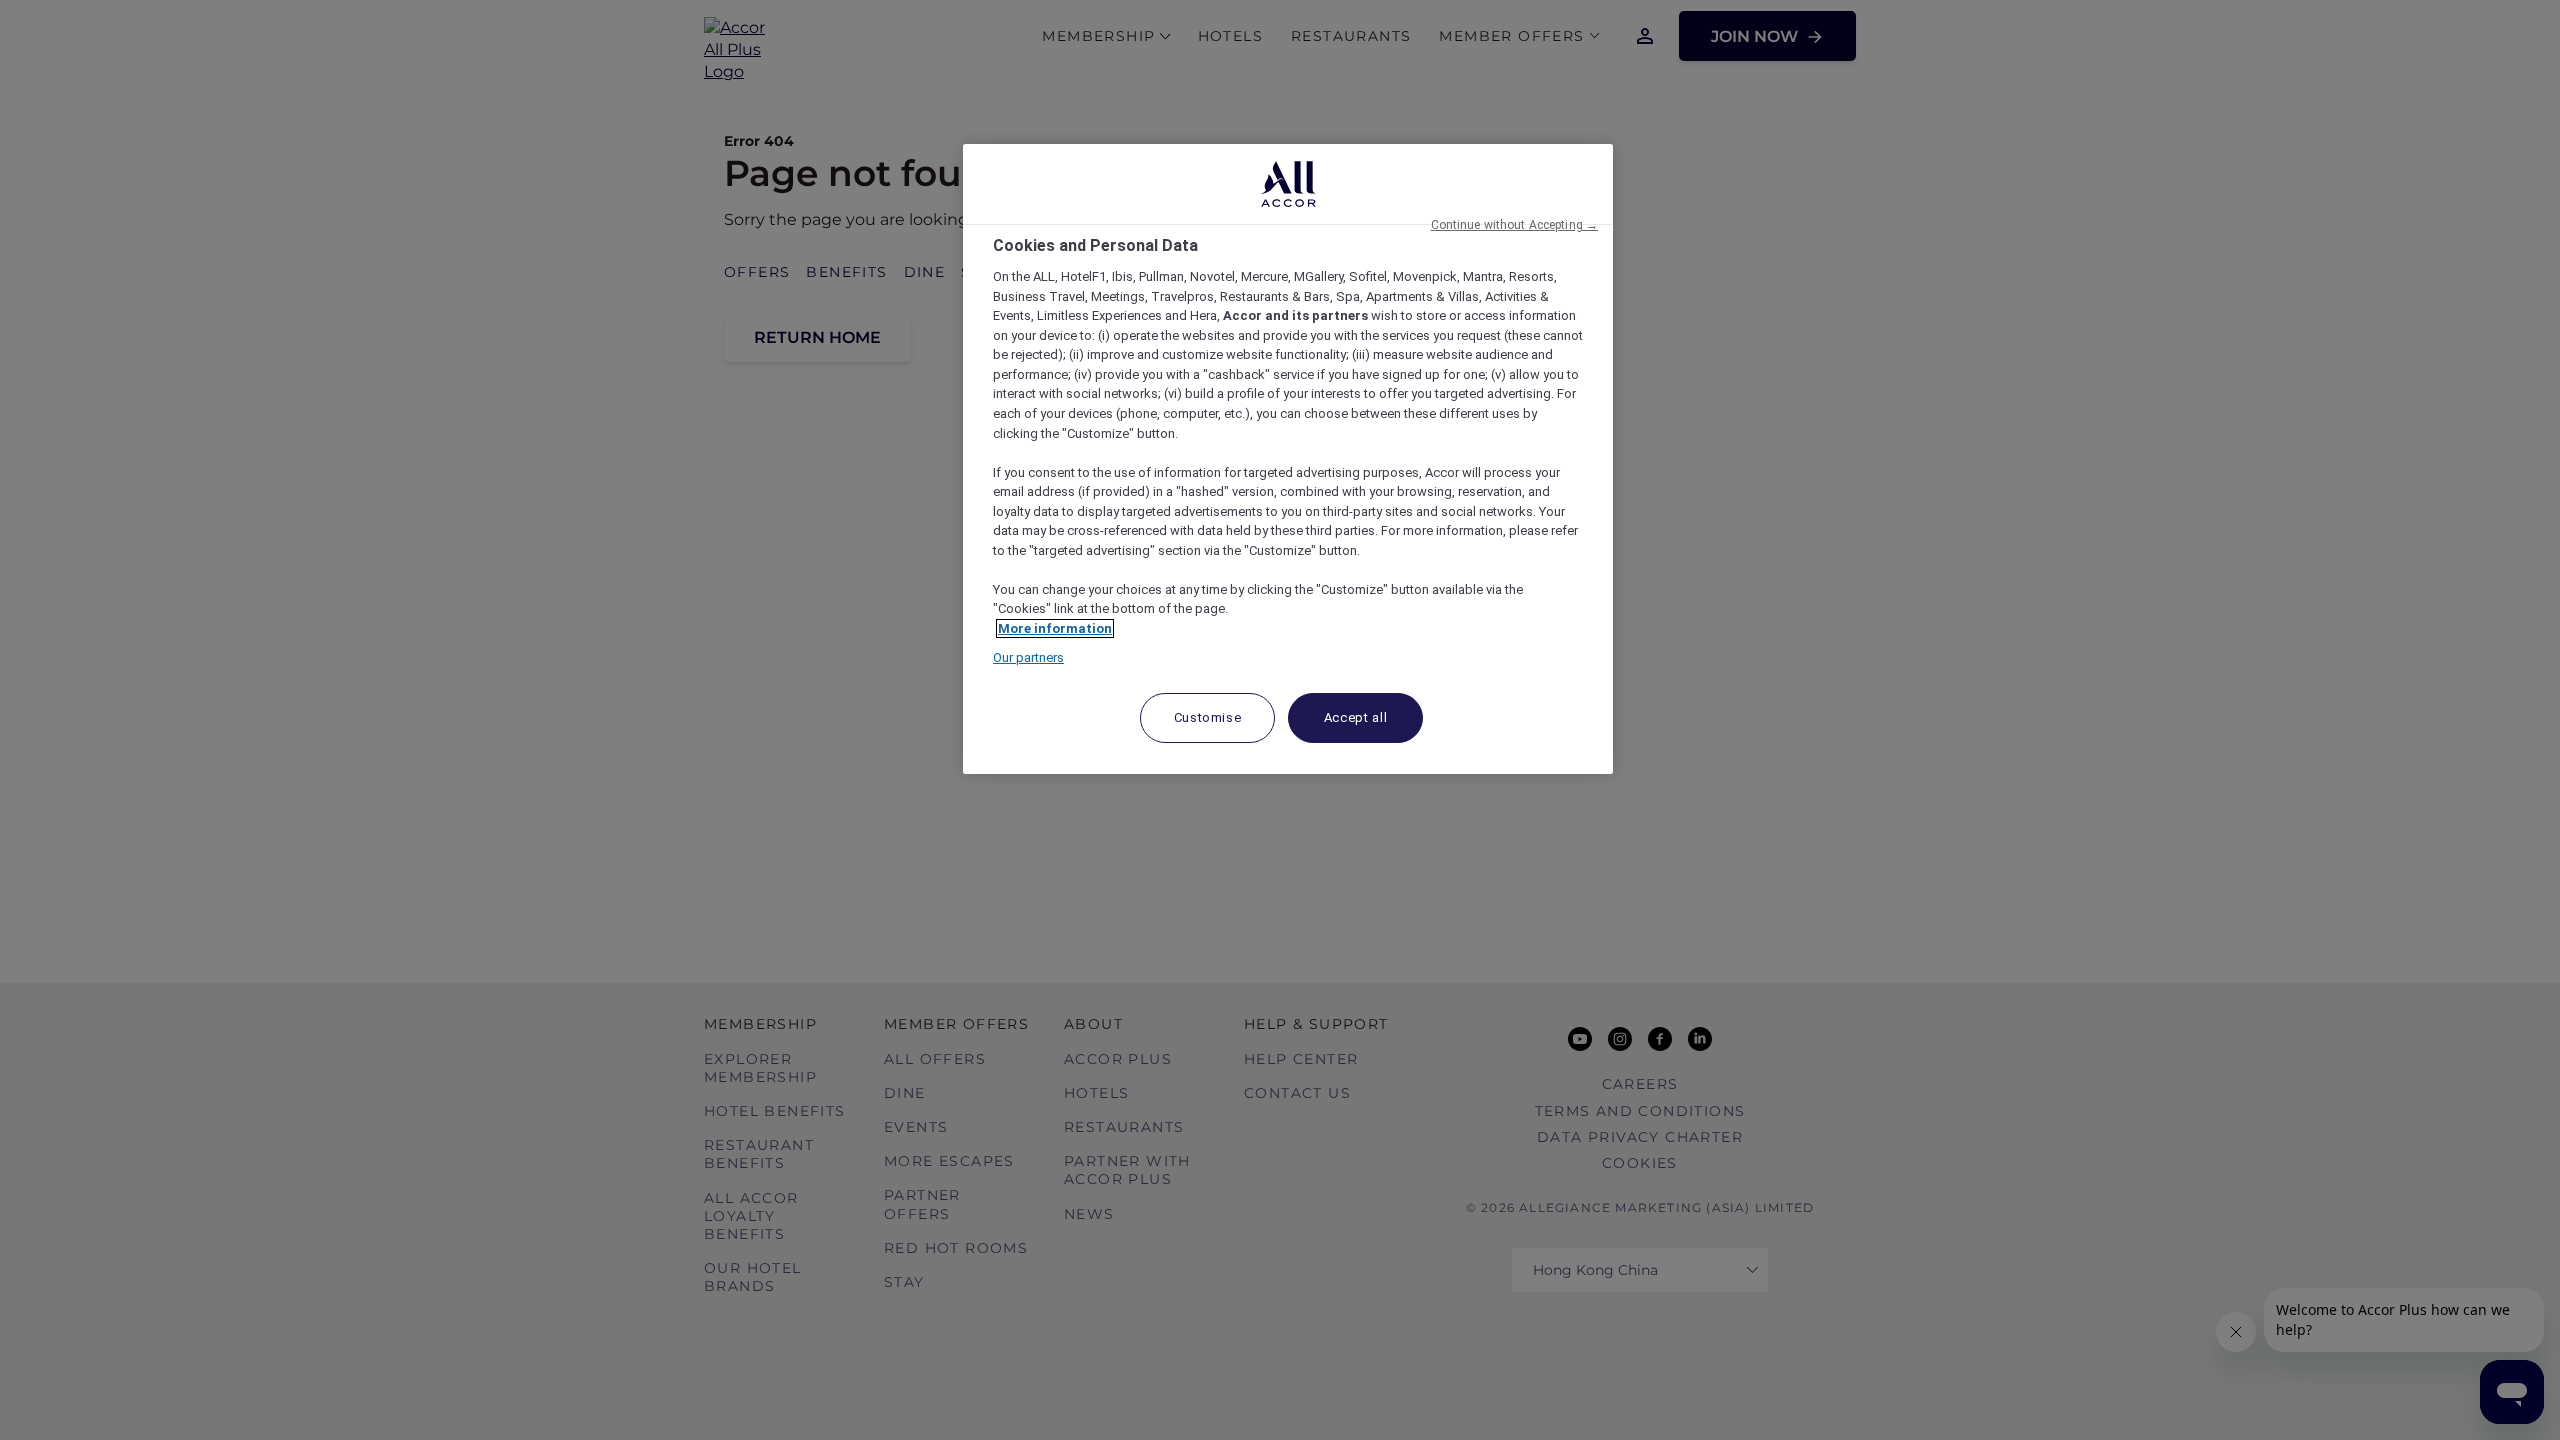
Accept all (1356, 717)
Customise (1208, 717)
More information (1055, 628)
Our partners (1028, 657)
